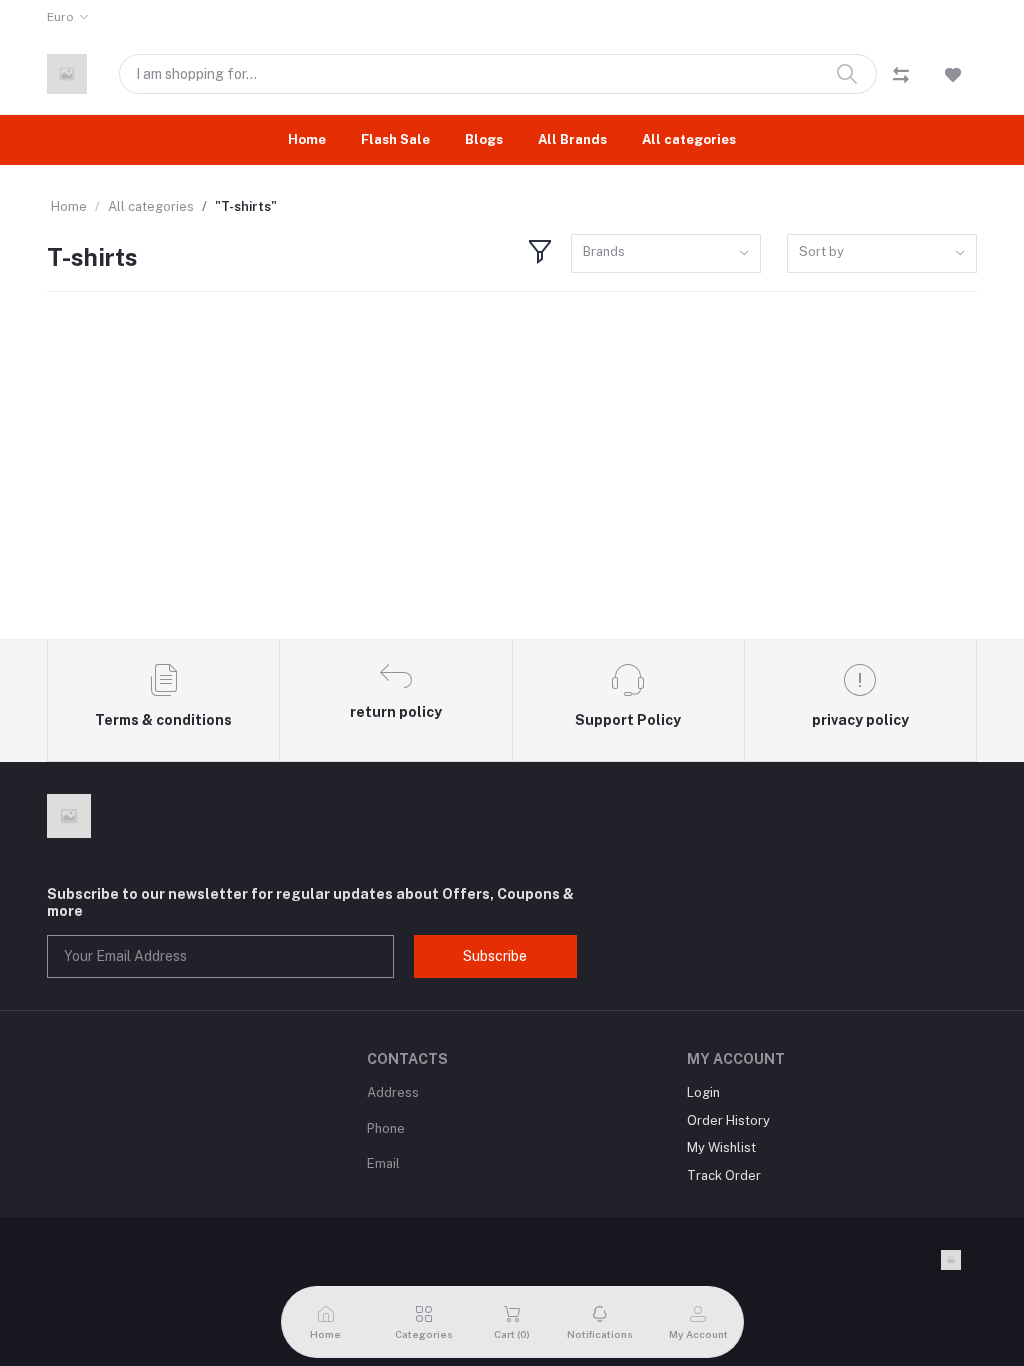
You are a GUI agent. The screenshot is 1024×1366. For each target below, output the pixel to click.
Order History (728, 1120)
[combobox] (666, 253)
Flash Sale (395, 139)
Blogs (484, 139)
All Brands (572, 139)
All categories (689, 139)
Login (703, 1092)
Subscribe (495, 956)
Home (307, 139)
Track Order (724, 1175)
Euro (60, 17)
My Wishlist (721, 1147)
